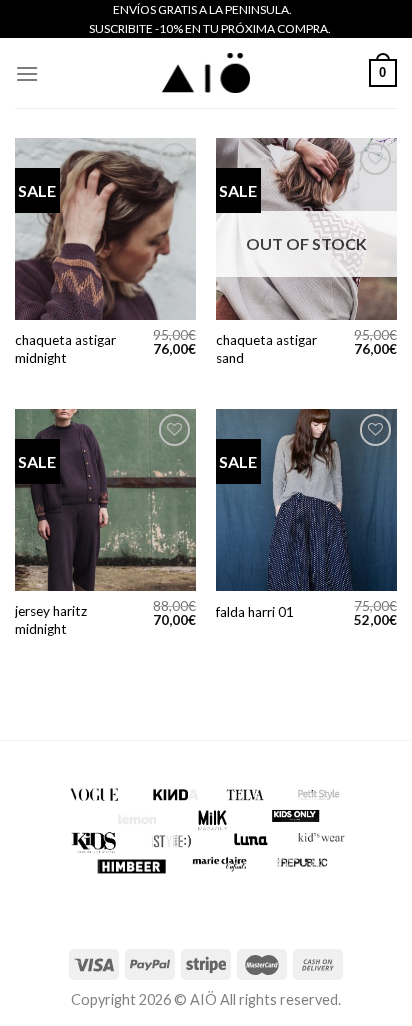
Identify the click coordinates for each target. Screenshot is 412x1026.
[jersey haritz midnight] (105, 499)
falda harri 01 (255, 612)
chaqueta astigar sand (266, 349)
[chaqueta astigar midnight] (105, 228)
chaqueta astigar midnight (65, 349)
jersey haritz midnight (51, 620)
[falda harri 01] (306, 499)
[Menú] (27, 73)
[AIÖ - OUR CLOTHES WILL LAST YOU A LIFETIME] (206, 73)
